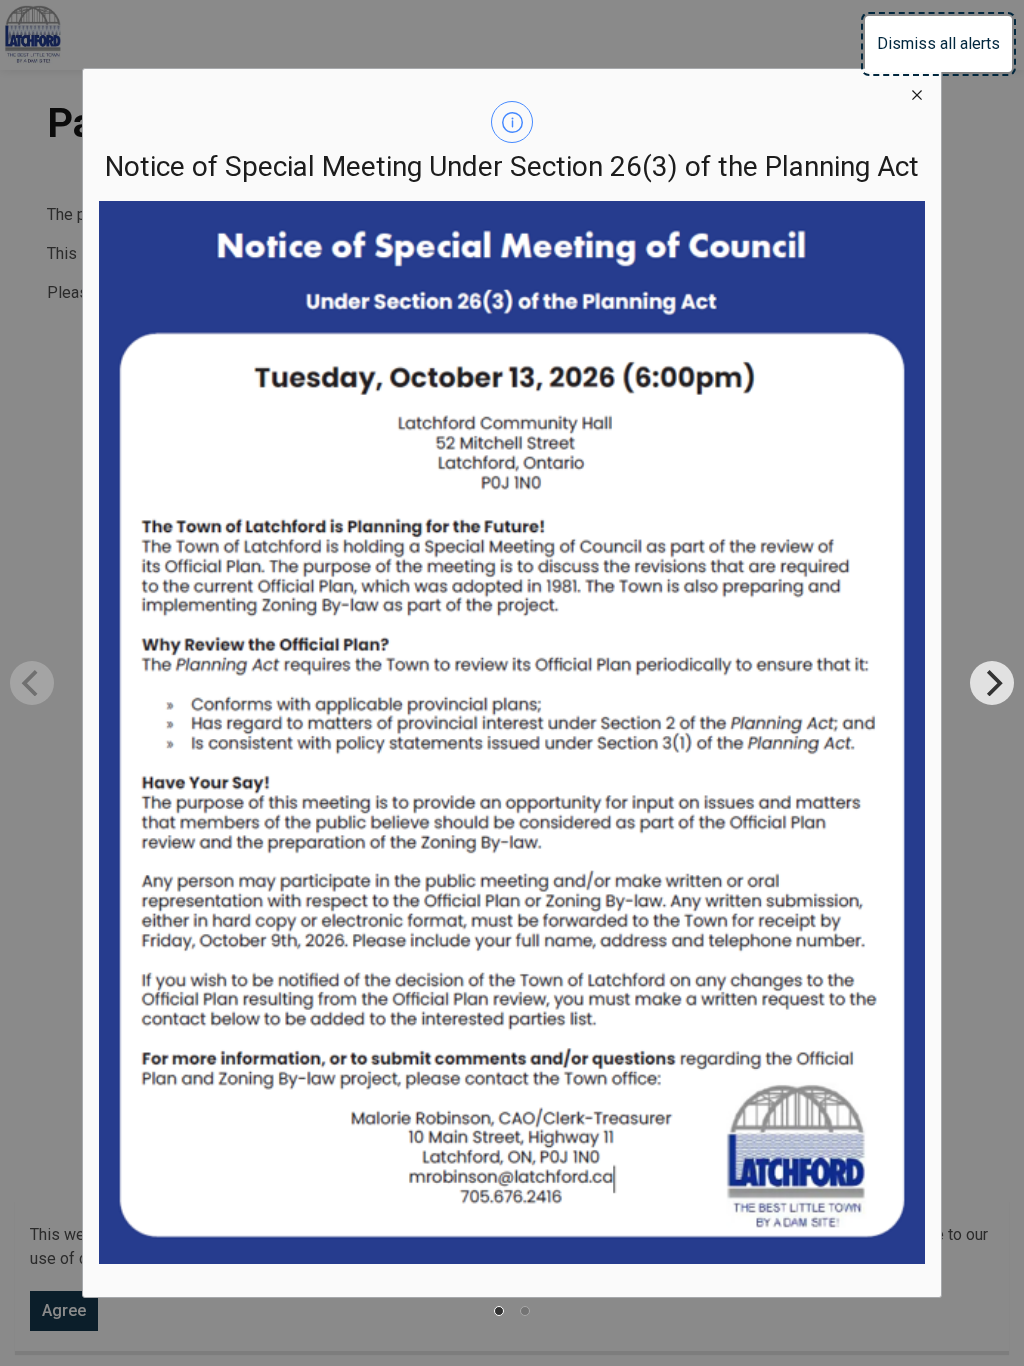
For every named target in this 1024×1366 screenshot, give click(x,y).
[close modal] (917, 93)
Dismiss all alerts (938, 43)
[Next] (992, 683)
